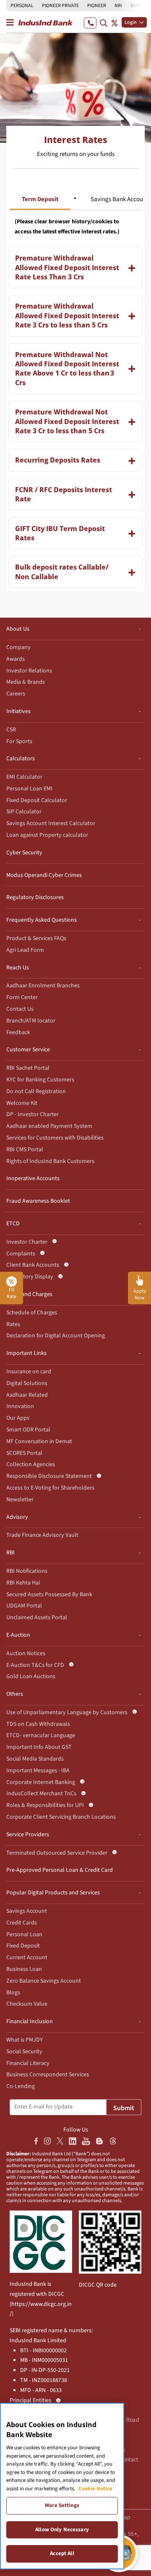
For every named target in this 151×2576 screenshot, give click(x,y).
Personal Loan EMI (29, 789)
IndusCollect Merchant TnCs (41, 1794)
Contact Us (20, 1009)
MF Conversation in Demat (39, 1441)
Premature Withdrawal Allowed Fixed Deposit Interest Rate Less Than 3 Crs (67, 267)
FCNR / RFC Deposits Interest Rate (64, 494)
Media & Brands (26, 682)
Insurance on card (29, 1372)
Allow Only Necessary (62, 2530)
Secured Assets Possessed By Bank (49, 1595)
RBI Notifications (27, 1571)
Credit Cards (22, 1923)
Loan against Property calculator (47, 835)
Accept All (62, 2553)
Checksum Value (27, 2004)
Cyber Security (24, 853)
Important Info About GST (39, 1747)
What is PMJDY (25, 2040)
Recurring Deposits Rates (58, 460)
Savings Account (27, 1911)
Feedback (18, 1032)
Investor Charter (27, 1242)
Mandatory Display (30, 1277)
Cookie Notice (95, 2489)
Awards (16, 659)
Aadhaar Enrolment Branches (43, 986)
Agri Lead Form (25, 950)
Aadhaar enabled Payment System (49, 1126)
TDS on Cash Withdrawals (38, 1724)
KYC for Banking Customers (40, 1080)
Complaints (21, 1254)
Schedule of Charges (32, 1313)
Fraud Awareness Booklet (38, 1201)
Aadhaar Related (27, 1395)
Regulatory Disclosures (35, 897)
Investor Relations (29, 671)
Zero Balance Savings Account (44, 1981)
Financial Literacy (28, 2063)
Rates (13, 1324)
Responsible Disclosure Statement (49, 1476)
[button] (139, 1288)
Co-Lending (21, 2086)
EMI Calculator (24, 777)
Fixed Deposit (23, 1946)
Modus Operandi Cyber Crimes (44, 875)
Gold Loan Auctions (31, 1676)
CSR (11, 730)
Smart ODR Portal (28, 1430)
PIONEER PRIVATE (60, 6)
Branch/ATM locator (31, 1021)
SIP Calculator (24, 812)
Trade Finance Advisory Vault (42, 1535)
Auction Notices (26, 1653)
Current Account (27, 1958)
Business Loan (24, 1969)
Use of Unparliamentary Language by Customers (67, 1712)
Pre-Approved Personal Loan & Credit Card (60, 1870)
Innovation (20, 1406)
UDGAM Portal (24, 1606)
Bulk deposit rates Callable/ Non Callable (62, 572)
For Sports (19, 741)
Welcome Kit (22, 1103)
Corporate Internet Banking (41, 1782)
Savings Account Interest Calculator (51, 823)
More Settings (62, 2505)
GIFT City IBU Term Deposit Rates (60, 533)
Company (18, 647)
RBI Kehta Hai (23, 1583)
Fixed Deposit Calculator (37, 800)
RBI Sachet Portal (28, 1068)
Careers (16, 694)
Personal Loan (24, 1935)
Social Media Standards (35, 1759)
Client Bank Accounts (33, 1265)
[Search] (104, 23)
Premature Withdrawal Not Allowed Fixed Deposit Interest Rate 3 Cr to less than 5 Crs (67, 421)
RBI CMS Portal (25, 1150)
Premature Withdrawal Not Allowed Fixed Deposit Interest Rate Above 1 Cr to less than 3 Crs (67, 369)
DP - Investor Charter (33, 1114)
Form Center (22, 997)
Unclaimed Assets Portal (37, 1618)
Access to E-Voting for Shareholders (50, 1488)
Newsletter (20, 1500)
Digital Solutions (27, 1383)
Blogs (13, 1993)
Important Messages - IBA (38, 1771)
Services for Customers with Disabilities (55, 1138)
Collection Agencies (31, 1464)
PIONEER (97, 6)
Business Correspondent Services (48, 2075)
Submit (124, 2108)
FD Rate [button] (12, 1293)
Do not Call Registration (36, 1091)
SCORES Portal (24, 1453)
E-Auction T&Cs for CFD (35, 1665)
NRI (118, 6)
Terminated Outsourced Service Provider (57, 1853)
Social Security (24, 2052)
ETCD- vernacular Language (41, 1735)
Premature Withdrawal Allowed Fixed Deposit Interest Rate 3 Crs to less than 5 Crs (67, 316)
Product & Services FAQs (36, 938)
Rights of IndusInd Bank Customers (50, 1161)
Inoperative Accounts (33, 1178)
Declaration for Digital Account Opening (56, 1336)
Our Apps (18, 1418)
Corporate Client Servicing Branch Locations (61, 1817)
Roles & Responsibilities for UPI (45, 1805)
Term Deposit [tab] (40, 199)
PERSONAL (22, 6)
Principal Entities (30, 2400)
